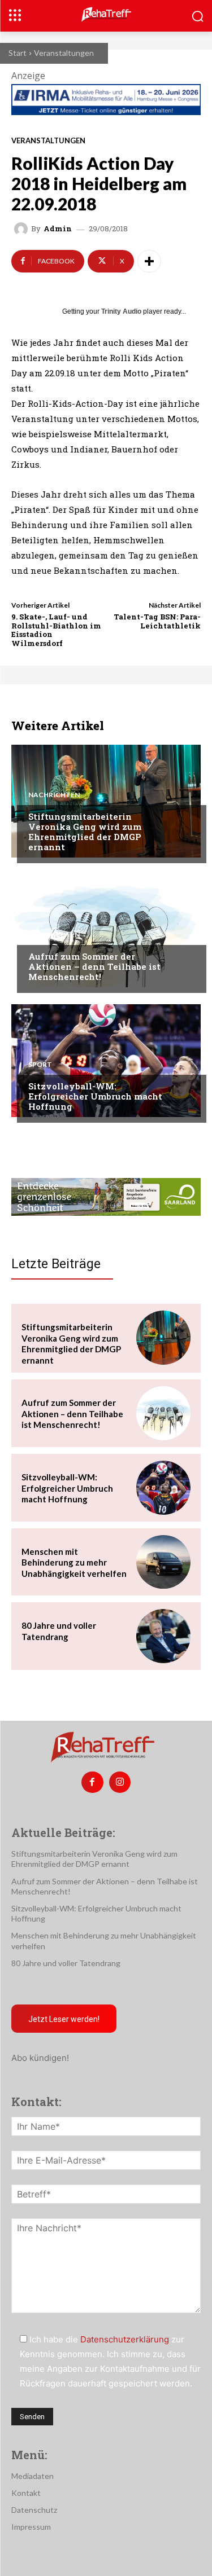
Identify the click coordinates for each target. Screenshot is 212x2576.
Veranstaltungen (64, 53)
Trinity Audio (121, 311)
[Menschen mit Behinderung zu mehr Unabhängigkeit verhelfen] (163, 1562)
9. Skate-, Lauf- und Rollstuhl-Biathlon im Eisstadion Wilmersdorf (56, 630)
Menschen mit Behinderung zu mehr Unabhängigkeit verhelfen (74, 1562)
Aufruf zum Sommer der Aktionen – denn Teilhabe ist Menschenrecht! (94, 966)
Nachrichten (54, 795)
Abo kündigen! (40, 2058)
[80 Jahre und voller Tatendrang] (163, 1636)
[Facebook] (92, 1782)
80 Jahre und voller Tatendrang (59, 1631)
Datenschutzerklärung (125, 2339)
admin (58, 229)
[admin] (23, 229)
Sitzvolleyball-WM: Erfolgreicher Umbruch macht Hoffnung (95, 1096)
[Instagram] (120, 1782)
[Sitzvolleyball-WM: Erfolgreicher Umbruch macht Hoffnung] (106, 1061)
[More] (149, 261)
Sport (40, 1065)
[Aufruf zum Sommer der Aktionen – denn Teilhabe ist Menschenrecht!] (106, 931)
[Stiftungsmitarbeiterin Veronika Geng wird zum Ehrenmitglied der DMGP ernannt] (106, 801)
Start (18, 53)
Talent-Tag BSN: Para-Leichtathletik (157, 621)
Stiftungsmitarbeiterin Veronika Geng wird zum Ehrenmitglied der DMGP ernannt (85, 832)
